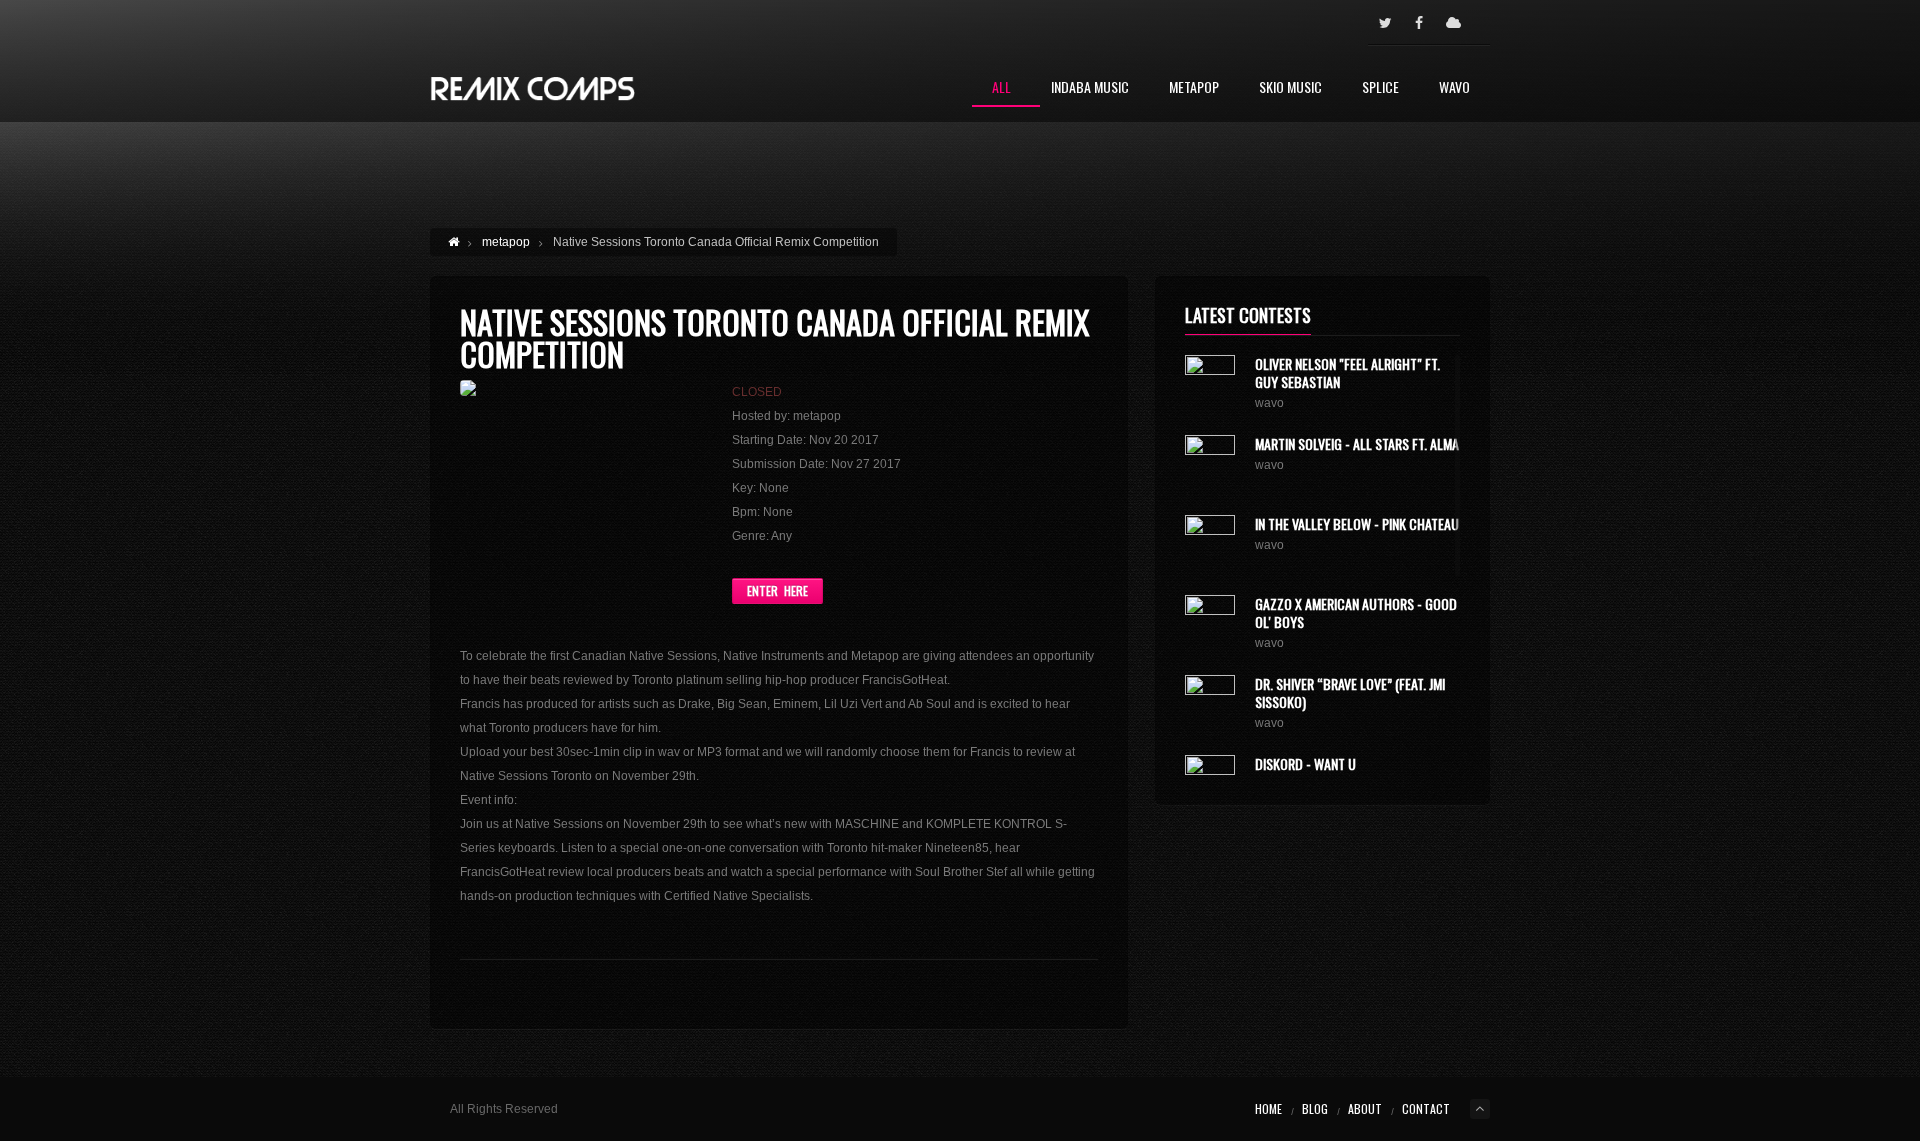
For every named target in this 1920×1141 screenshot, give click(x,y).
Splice (1380, 88)
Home (1268, 1108)
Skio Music (1290, 88)
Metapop (1194, 88)
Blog (1315, 1108)
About (1365, 1108)
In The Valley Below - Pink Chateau (1357, 523)
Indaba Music (1090, 88)
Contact (1426, 1108)
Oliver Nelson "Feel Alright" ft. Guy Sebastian (1347, 372)
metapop (506, 242)
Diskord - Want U (1305, 763)
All (1001, 88)
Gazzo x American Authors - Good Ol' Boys (1356, 612)
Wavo (1454, 88)
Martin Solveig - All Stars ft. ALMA (1357, 443)
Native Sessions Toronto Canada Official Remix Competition (774, 337)
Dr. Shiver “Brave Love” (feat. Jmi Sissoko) (1350, 692)
